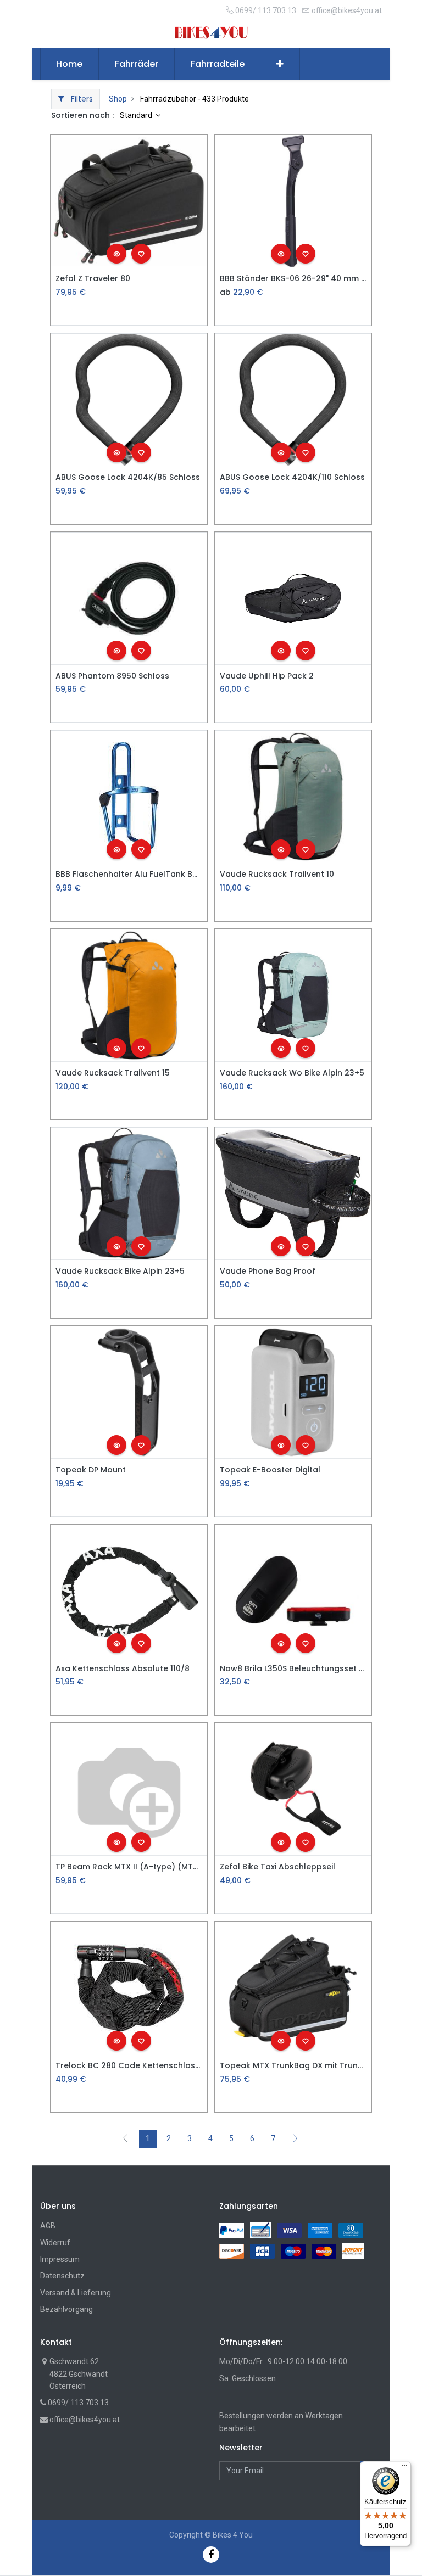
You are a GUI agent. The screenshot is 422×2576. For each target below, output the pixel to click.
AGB (48, 2226)
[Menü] (404, 2468)
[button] (280, 64)
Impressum (60, 2259)
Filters (81, 99)
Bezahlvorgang (66, 2309)
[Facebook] (211, 2554)
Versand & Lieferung (76, 2293)
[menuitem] (70, 64)
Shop (118, 99)
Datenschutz (62, 2276)
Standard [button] (137, 115)
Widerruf (55, 2243)
